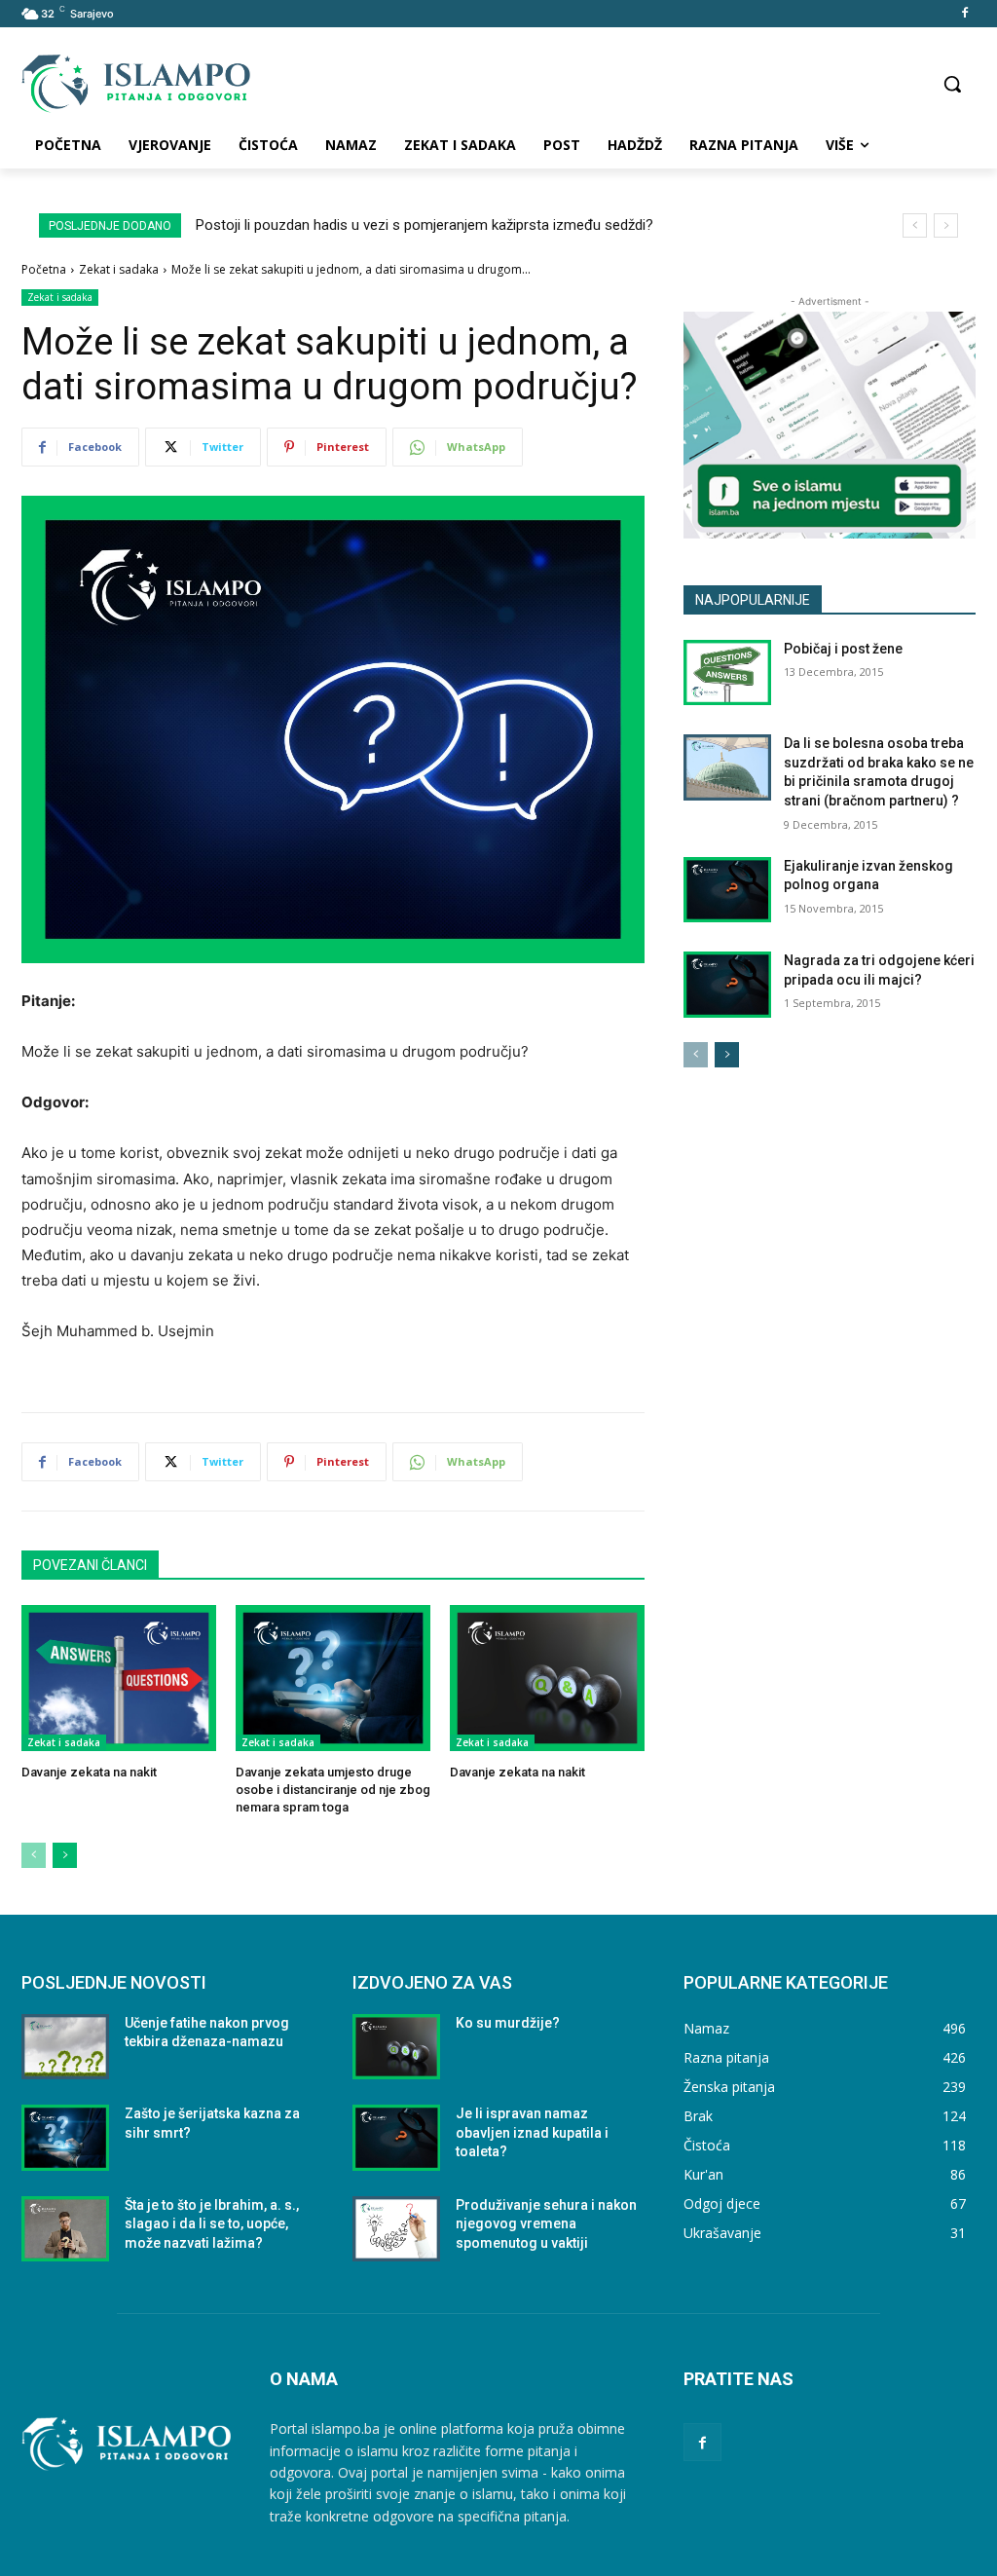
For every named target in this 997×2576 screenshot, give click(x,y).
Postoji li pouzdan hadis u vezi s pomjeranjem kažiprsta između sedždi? (425, 225)
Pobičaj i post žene (843, 649)
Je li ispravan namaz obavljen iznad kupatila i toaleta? (532, 2132)
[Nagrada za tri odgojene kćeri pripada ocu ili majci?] (727, 985)
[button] (952, 84)
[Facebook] (964, 14)
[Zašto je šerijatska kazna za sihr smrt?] (65, 2138)
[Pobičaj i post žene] (727, 673)
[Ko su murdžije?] (396, 2047)
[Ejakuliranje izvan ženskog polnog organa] (727, 890)
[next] (946, 225)
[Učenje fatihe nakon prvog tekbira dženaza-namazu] (65, 2047)
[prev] (915, 225)
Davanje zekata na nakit (89, 1772)
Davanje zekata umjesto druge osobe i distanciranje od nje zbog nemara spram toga (333, 1790)
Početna (44, 269)
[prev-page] (34, 1855)
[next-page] (65, 1855)
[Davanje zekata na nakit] (119, 1678)
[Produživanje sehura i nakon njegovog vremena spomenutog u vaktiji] (396, 2229)
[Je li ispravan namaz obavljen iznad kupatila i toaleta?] (396, 2138)
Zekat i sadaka (119, 269)
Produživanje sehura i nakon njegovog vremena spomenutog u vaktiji (546, 2224)
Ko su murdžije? (508, 2023)
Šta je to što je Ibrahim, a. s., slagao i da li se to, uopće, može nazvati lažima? (212, 2224)
